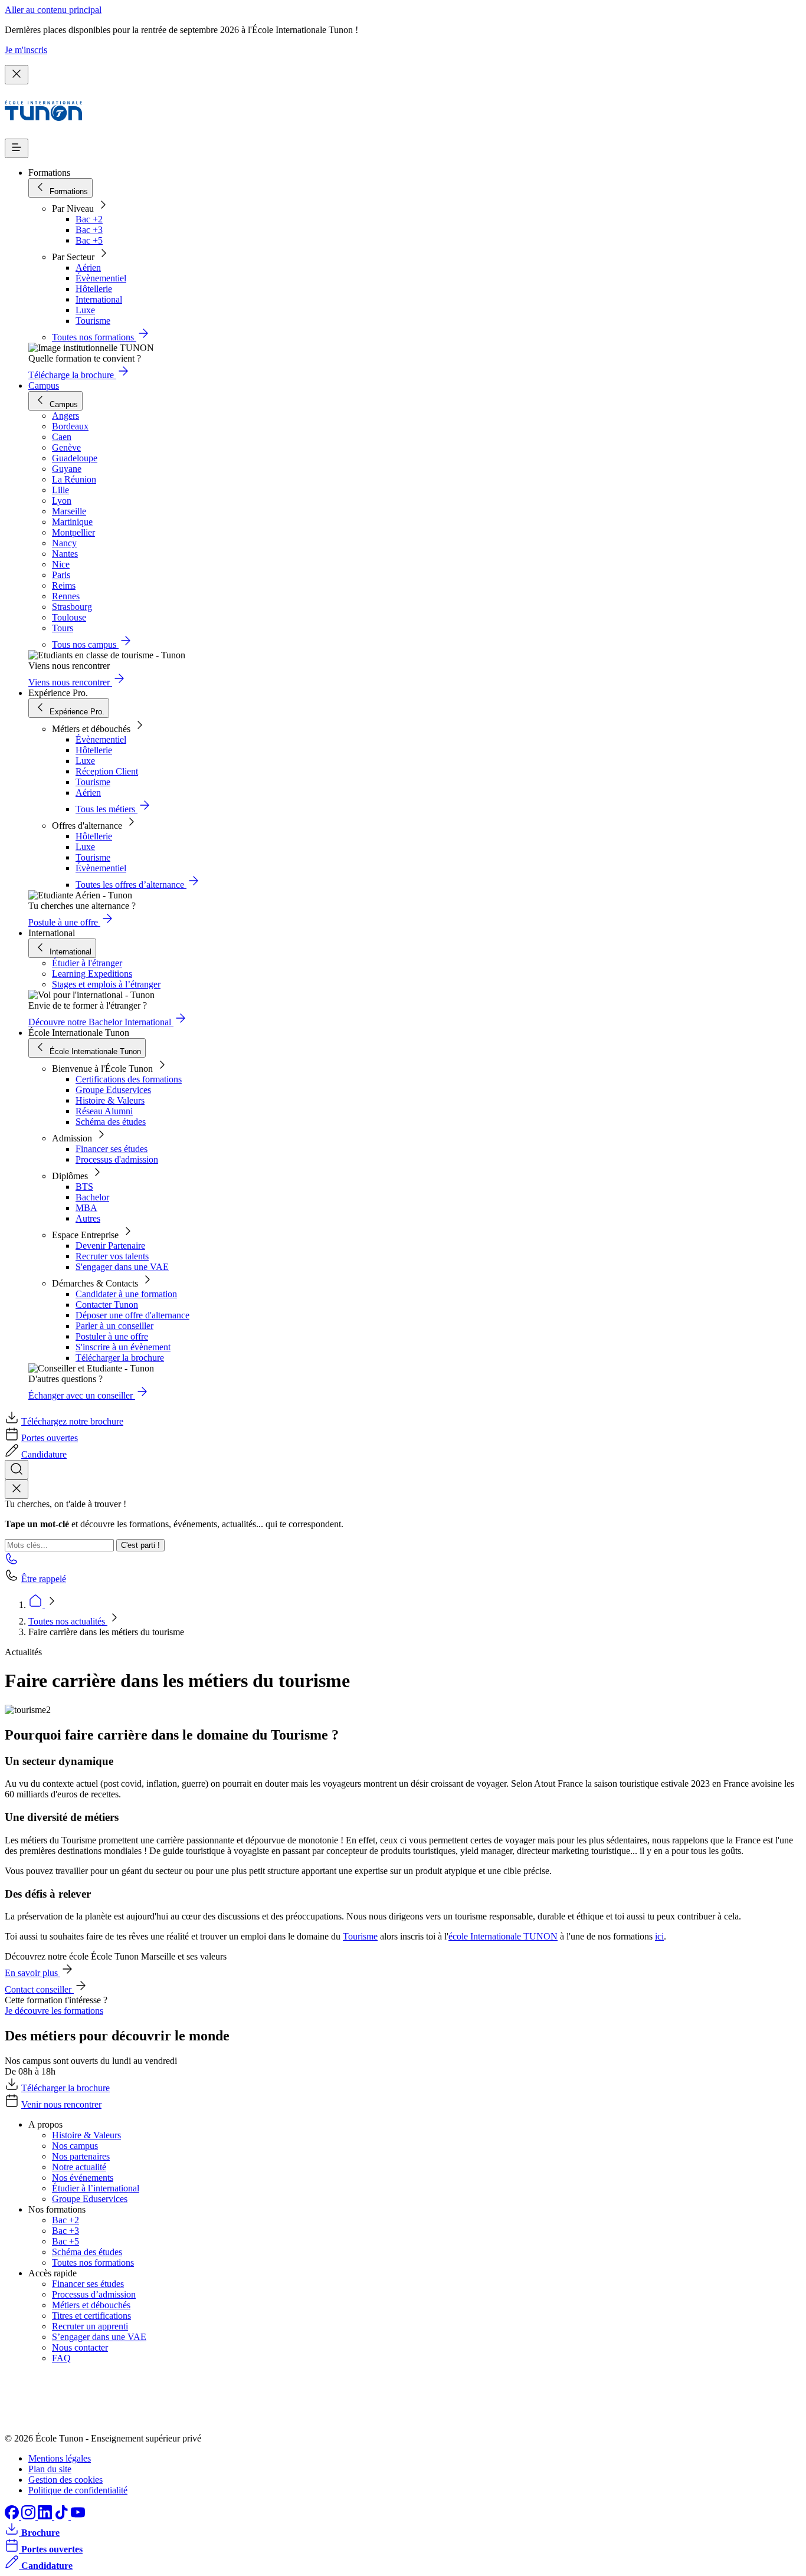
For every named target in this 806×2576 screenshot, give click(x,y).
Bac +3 (89, 230)
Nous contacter (80, 2347)
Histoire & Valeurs (110, 1100)
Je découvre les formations (54, 2011)
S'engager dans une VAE (122, 1267)
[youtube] (78, 2516)
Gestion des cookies (65, 2480)
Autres (88, 1218)
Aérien (88, 268)
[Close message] (17, 75)
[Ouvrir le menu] (17, 148)
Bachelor (92, 1197)
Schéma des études (111, 1122)
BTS (84, 1187)
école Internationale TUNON (503, 1936)
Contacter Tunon (107, 1305)
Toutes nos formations (93, 2262)
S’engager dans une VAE (99, 2337)
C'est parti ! (140, 1545)
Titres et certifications (91, 2316)
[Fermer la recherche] (17, 1489)
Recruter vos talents (112, 1256)
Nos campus (75, 2146)
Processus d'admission (117, 1159)
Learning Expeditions (92, 974)
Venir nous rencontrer (61, 2104)
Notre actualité (79, 2167)
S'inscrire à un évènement (123, 1347)
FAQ (61, 2358)
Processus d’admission (94, 2294)
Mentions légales (60, 2458)
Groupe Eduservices (113, 1090)
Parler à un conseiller (114, 1326)
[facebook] (13, 2516)
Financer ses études (112, 1149)
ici (659, 1936)
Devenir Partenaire (110, 1246)
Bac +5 (89, 240)
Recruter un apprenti (90, 2326)
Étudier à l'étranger (87, 963)
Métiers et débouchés (91, 2305)
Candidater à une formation (126, 1294)
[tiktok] (63, 2516)
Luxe (85, 310)
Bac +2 (89, 219)
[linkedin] (46, 2516)
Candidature (44, 1454)
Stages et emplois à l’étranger (106, 984)
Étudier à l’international (96, 2188)
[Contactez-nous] (12, 1562)
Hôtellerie (94, 289)
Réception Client (107, 771)
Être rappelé (44, 1579)
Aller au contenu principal (53, 10)
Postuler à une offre (112, 1336)
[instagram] (30, 2516)
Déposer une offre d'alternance (132, 1315)
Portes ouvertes (50, 1438)
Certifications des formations (129, 1079)
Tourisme (93, 321)
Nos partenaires (81, 2156)
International (99, 299)
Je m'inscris (26, 50)
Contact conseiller (39, 1989)
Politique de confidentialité (78, 2490)
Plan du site (50, 2469)
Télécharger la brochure (120, 1358)
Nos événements (83, 2178)
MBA (86, 1208)
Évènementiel (101, 278)
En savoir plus (32, 1973)
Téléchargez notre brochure (72, 1421)
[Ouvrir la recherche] (17, 1470)
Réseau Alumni (104, 1111)
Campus (44, 385)
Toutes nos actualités (68, 1621)
